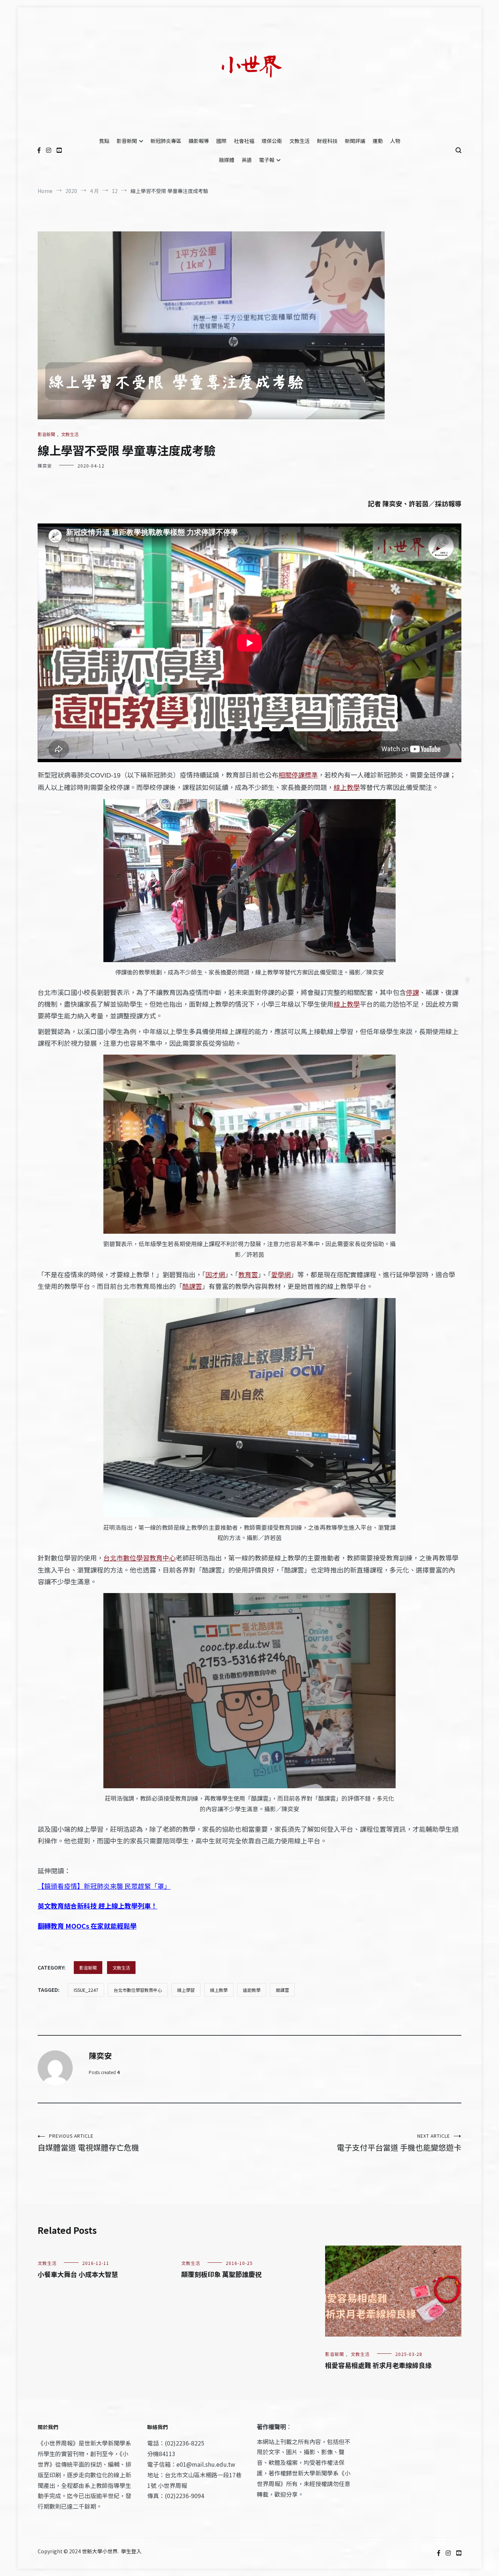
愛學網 (281, 1274)
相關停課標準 (298, 775)
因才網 (215, 1274)
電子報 (267, 160)
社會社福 (244, 141)
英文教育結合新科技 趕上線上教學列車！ (98, 1906)
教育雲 (248, 1274)
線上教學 (347, 787)
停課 (412, 992)
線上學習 (186, 1990)
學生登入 (131, 2551)
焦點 (104, 141)
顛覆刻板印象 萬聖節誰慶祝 (221, 2274)
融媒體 (226, 160)
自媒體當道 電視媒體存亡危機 (88, 2143)
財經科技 (327, 141)
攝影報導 (199, 141)
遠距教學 (252, 1990)
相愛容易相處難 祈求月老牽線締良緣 (378, 2365)
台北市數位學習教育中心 (140, 1558)
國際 (221, 141)
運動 (378, 141)
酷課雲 (192, 1286)
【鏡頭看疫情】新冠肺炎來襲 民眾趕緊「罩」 (104, 1886)
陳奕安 (45, 466)
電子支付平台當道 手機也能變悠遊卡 (399, 2143)
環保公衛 (272, 141)
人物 (395, 141)
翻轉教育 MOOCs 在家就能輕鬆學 (87, 1926)
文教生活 (300, 141)
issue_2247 (86, 1990)
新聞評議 (355, 141)
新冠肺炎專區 (166, 141)
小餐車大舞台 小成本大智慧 (78, 2274)
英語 (247, 160)
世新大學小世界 (100, 2551)
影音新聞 (127, 141)
